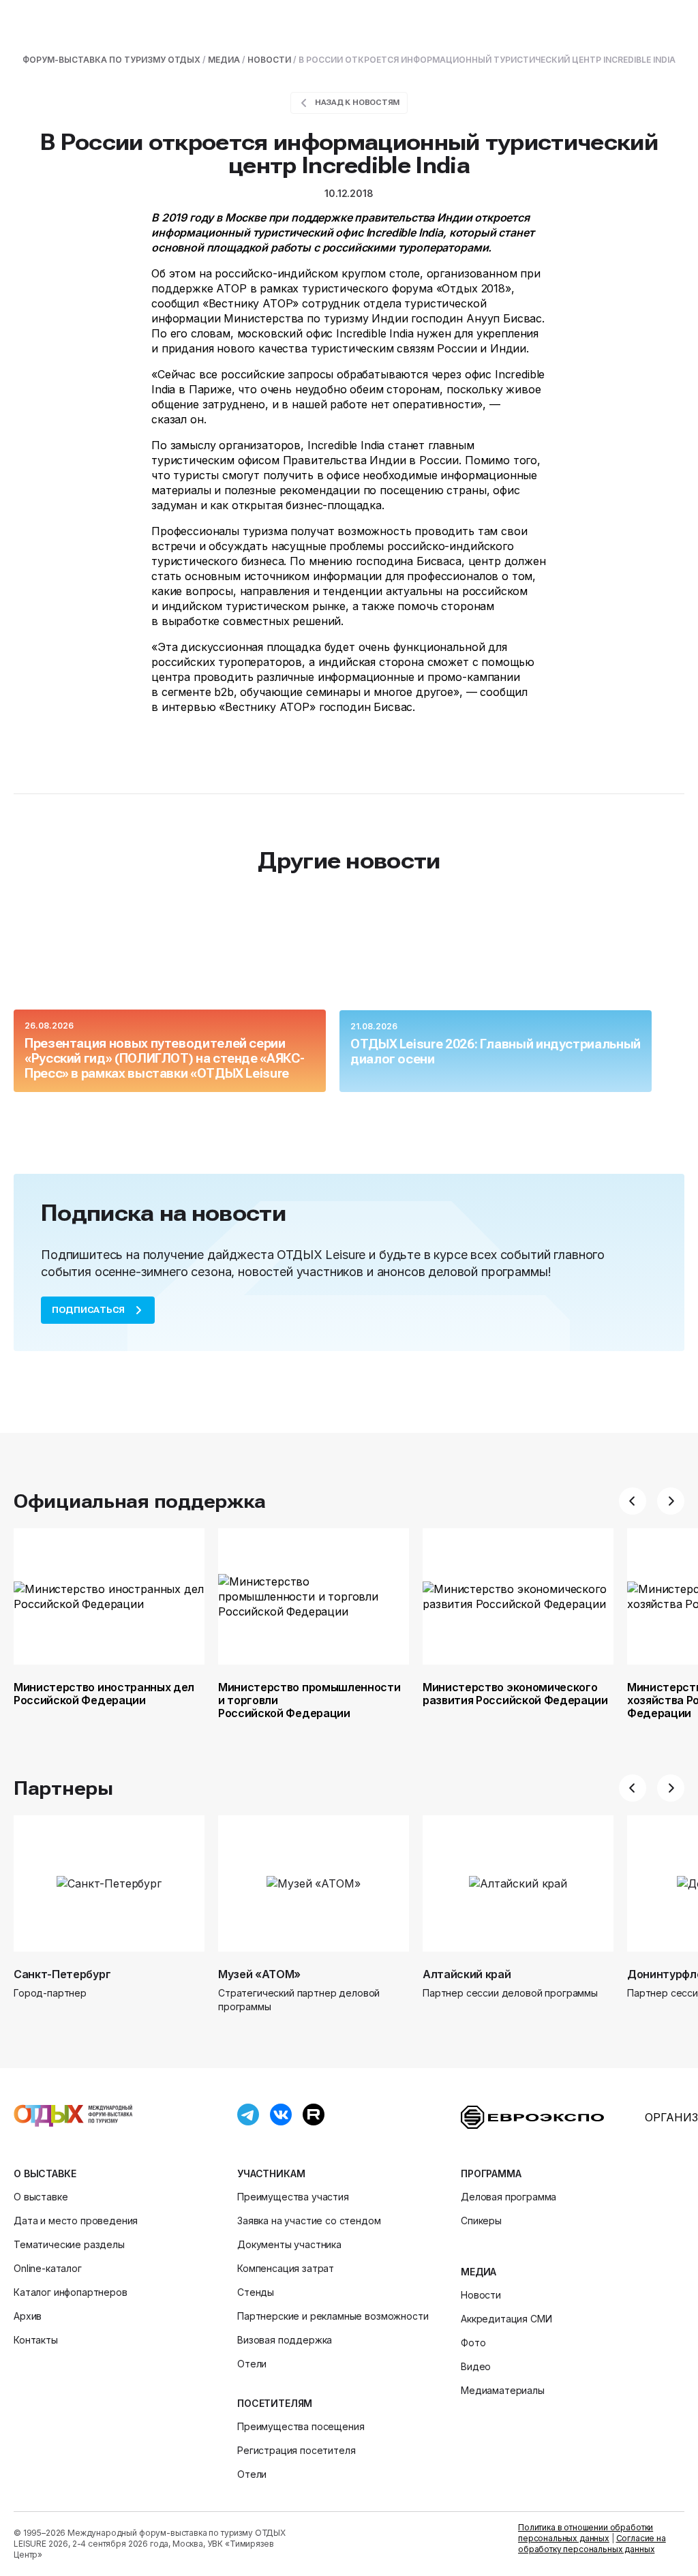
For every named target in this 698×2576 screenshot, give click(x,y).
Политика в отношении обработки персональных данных (586, 2533)
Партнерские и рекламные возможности (333, 2316)
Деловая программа (509, 2197)
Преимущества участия (293, 2197)
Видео (476, 2366)
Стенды (256, 2292)
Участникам (271, 2173)
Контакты (36, 2340)
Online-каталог (48, 2268)
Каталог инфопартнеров (71, 2292)
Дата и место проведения (76, 2221)
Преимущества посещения (301, 2426)
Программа (491, 2173)
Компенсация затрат (286, 2268)
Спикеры (481, 2221)
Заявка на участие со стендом (309, 2221)
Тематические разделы (69, 2244)
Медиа (479, 2272)
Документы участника (289, 2244)
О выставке (45, 2173)
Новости (481, 2295)
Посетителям (275, 2403)
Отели (252, 2364)
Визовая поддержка (285, 2340)
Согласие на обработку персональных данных (592, 2544)
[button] (633, 1501)
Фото (473, 2343)
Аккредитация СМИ (506, 2319)
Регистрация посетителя (296, 2450)
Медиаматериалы (503, 2390)
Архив (28, 2316)
